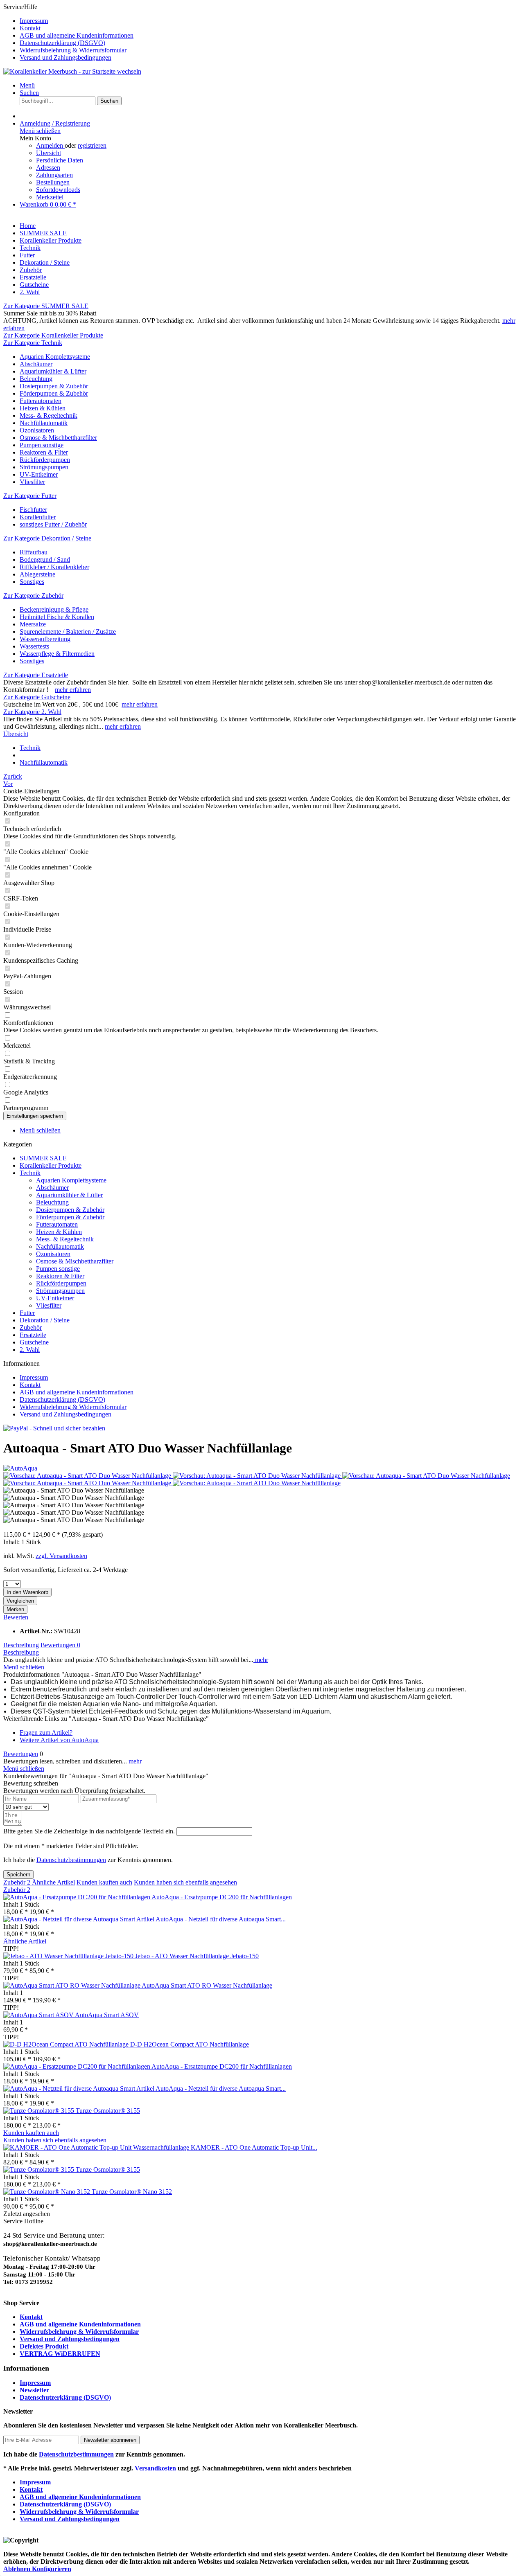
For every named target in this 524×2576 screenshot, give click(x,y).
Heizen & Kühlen (43, 408)
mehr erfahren (73, 690)
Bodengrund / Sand (45, 560)
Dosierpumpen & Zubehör (54, 386)
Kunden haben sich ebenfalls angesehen (185, 1882)
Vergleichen (20, 1601)
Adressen (48, 168)
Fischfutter (33, 510)
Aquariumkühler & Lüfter (53, 371)
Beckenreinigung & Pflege (54, 609)
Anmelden (50, 145)
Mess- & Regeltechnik (49, 415)
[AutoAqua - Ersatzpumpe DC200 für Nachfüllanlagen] (77, 1897)
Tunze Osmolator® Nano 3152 (132, 2192)
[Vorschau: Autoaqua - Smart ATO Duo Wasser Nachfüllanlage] (88, 1476)
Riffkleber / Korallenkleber (54, 567)
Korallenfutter (38, 517)
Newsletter (34, 2390)
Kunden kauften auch (104, 1882)
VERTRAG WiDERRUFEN (60, 2354)
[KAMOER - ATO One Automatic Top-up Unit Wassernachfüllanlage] (97, 2147)
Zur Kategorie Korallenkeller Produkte (53, 335)
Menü (27, 85)
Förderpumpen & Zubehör (54, 393)
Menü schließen (40, 131)
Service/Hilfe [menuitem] (68, 32)
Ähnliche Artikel (53, 1882)
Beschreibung (21, 1645)
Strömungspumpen (44, 467)
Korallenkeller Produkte (51, 1165)
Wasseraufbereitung (45, 639)
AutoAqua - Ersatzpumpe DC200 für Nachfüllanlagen (222, 1897)
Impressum (34, 21)
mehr (261, 1660)
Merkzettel (50, 197)
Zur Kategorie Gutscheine (37, 697)
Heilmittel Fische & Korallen (57, 617)
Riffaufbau (34, 552)
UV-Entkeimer (39, 474)
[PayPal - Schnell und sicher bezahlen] (54, 1428)
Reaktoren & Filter (44, 452)
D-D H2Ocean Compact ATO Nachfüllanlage (190, 2044)
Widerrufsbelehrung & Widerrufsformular (73, 50)
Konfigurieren (52, 2569)
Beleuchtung (36, 379)
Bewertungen (60, 1645)
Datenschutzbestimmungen (71, 1860)
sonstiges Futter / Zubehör (53, 524)
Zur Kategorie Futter (30, 496)
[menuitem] (270, 21)
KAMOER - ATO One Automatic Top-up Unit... (254, 2147)
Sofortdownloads (58, 190)
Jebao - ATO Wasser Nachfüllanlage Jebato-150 (197, 1956)
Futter (27, 1313)
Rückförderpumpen (45, 460)
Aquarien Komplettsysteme (55, 357)
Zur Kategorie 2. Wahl (32, 712)
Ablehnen (18, 2569)
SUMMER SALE (43, 1158)
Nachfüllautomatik (44, 423)
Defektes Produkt (44, 2346)
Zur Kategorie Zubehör (33, 596)
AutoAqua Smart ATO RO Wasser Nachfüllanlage (207, 1985)
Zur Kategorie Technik (33, 343)
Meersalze (33, 624)
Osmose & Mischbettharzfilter (58, 438)
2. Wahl (30, 1350)
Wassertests (34, 646)
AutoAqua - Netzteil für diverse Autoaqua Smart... (221, 1919)
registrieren (92, 145)
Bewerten (16, 1617)
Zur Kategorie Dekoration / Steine (47, 538)
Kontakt (30, 28)
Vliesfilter (32, 482)
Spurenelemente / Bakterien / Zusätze (68, 632)
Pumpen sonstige (42, 445)
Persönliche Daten (60, 160)
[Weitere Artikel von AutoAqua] (20, 1468)
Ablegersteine (37, 574)
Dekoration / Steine (45, 1320)
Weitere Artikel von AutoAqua (59, 1740)
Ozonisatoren (37, 430)
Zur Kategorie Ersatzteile (36, 675)
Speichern (18, 1875)
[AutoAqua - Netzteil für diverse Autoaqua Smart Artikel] (79, 1919)
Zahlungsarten (54, 175)
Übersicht (49, 153)
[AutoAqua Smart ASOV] (39, 2015)
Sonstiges (32, 582)
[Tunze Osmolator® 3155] (40, 2111)
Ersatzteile (33, 1335)
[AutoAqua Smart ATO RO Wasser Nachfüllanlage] (72, 1985)
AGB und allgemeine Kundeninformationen (77, 35)
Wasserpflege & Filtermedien (57, 654)
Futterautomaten (41, 401)
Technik (30, 1173)
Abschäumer (36, 364)
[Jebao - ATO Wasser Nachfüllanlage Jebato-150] (69, 1956)
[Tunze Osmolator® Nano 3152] (47, 2192)
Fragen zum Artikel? (46, 1733)
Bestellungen (53, 182)
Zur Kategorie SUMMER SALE (46, 306)
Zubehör (31, 1327)
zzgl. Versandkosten (61, 1556)
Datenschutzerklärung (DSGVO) (62, 43)
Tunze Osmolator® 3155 (108, 2111)
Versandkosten (155, 2468)
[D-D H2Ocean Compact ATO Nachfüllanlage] (67, 2044)
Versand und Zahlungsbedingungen (65, 57)
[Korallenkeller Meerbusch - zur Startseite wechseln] (72, 71)
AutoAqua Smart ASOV (107, 2015)
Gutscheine (34, 1342)
